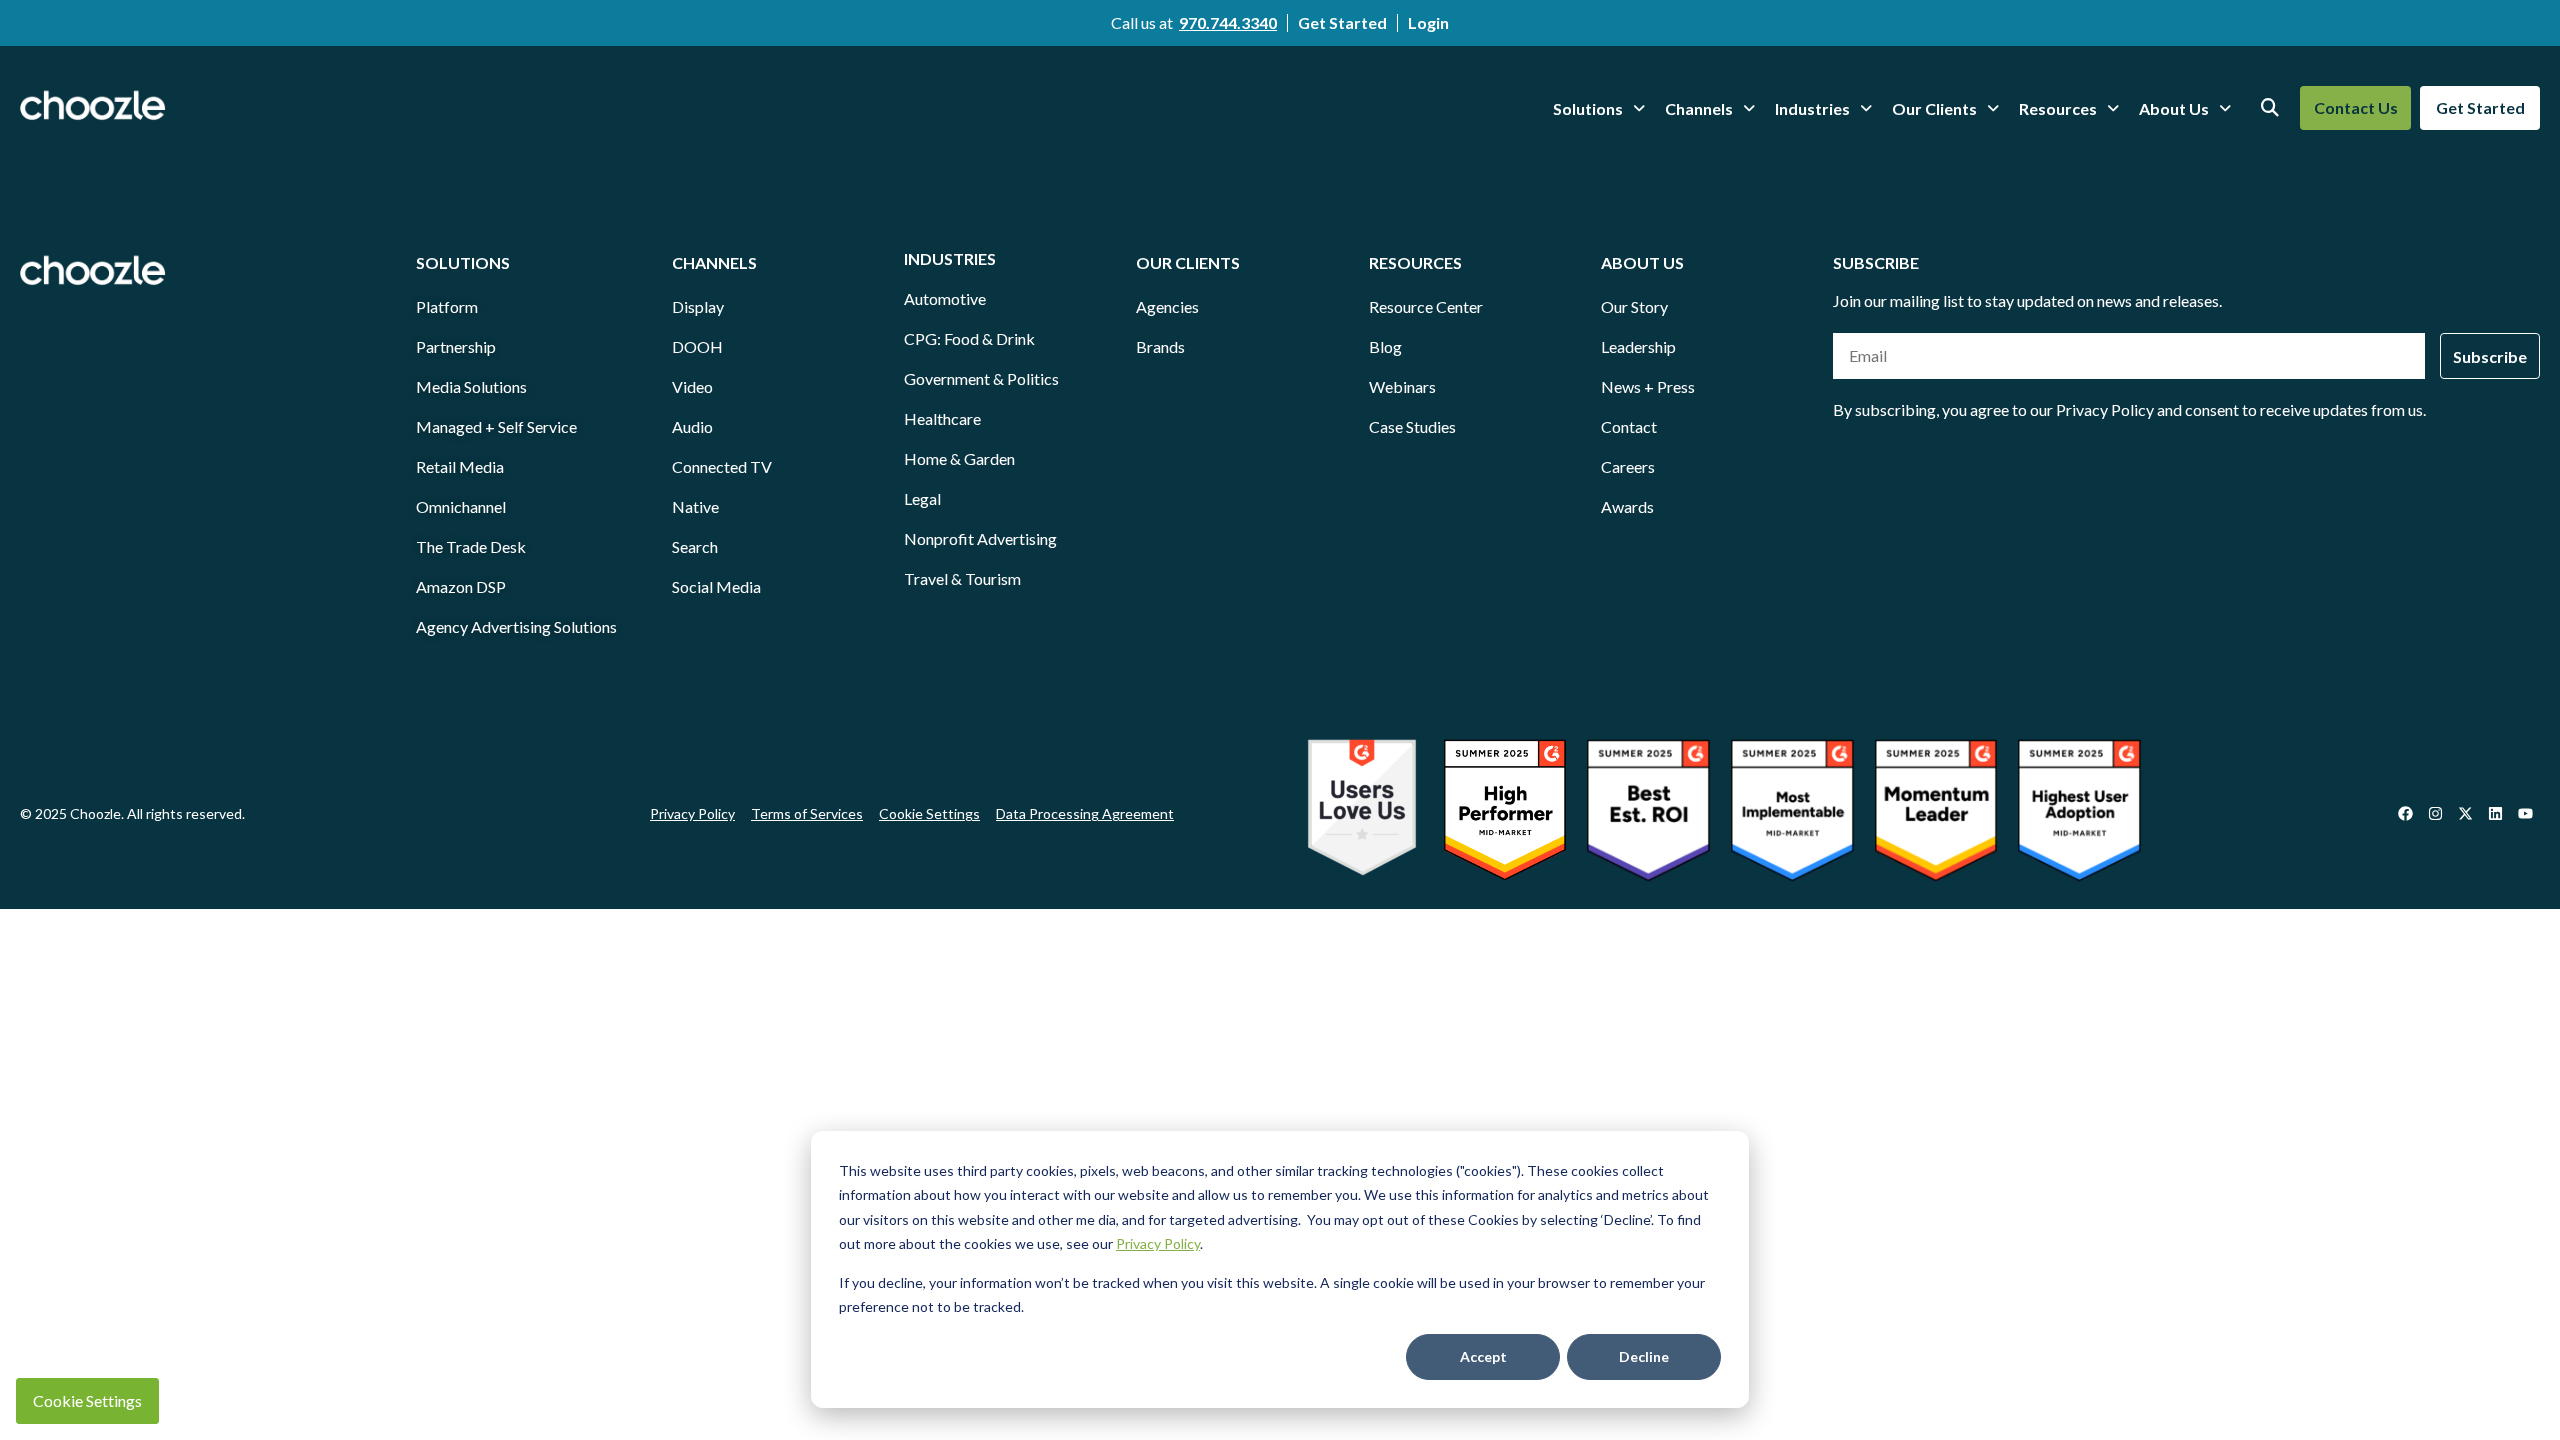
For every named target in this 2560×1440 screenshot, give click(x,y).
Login (1428, 22)
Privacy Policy (1158, 1243)
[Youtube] (2525, 814)
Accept (1483, 1356)
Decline (1644, 1356)
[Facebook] (2405, 814)
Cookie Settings (87, 1400)
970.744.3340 (1228, 22)
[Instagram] (2435, 814)
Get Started (1342, 22)
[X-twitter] (2465, 814)
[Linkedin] (2495, 814)
